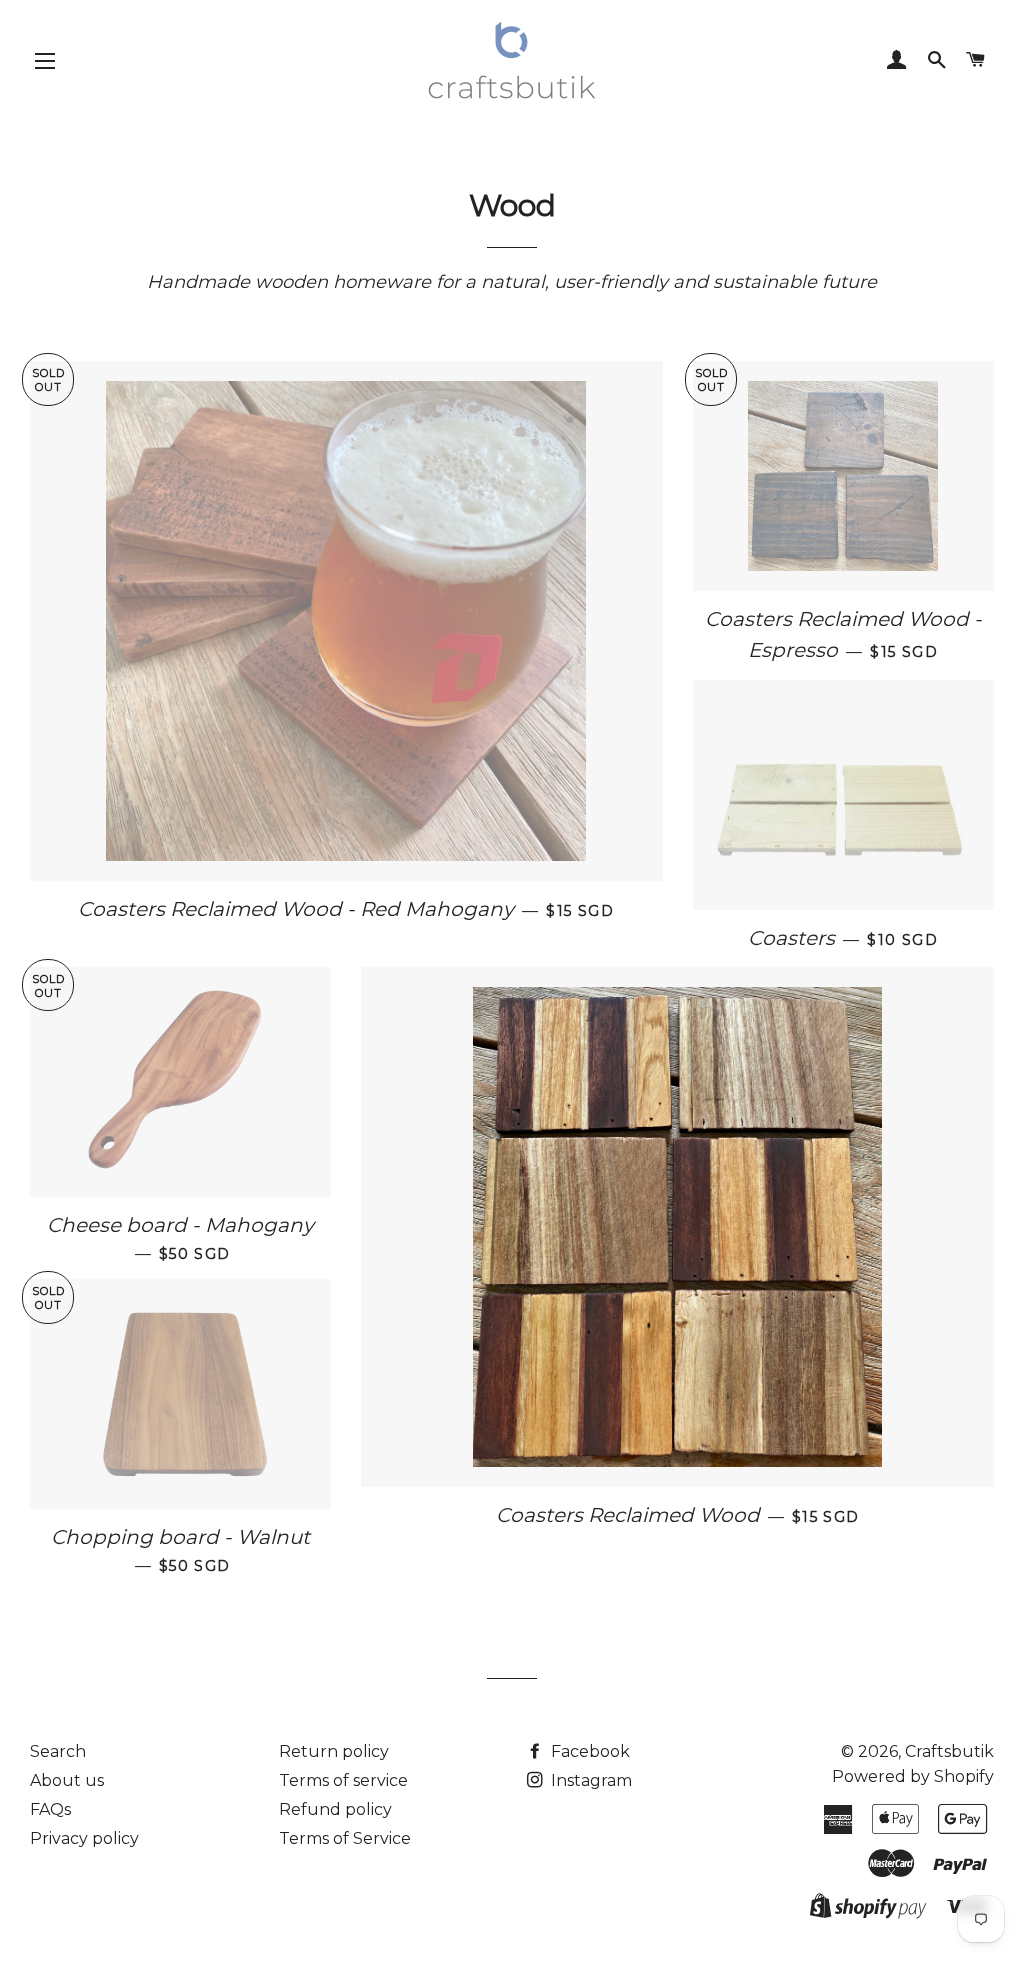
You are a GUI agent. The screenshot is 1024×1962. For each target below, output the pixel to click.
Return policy (334, 1751)
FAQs (50, 1809)
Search (58, 1751)
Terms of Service (345, 1838)
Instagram (589, 1780)
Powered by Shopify (913, 1776)
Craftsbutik (949, 1751)
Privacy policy (84, 1838)
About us (67, 1780)
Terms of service (343, 1780)
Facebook (588, 1751)
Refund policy (335, 1809)
